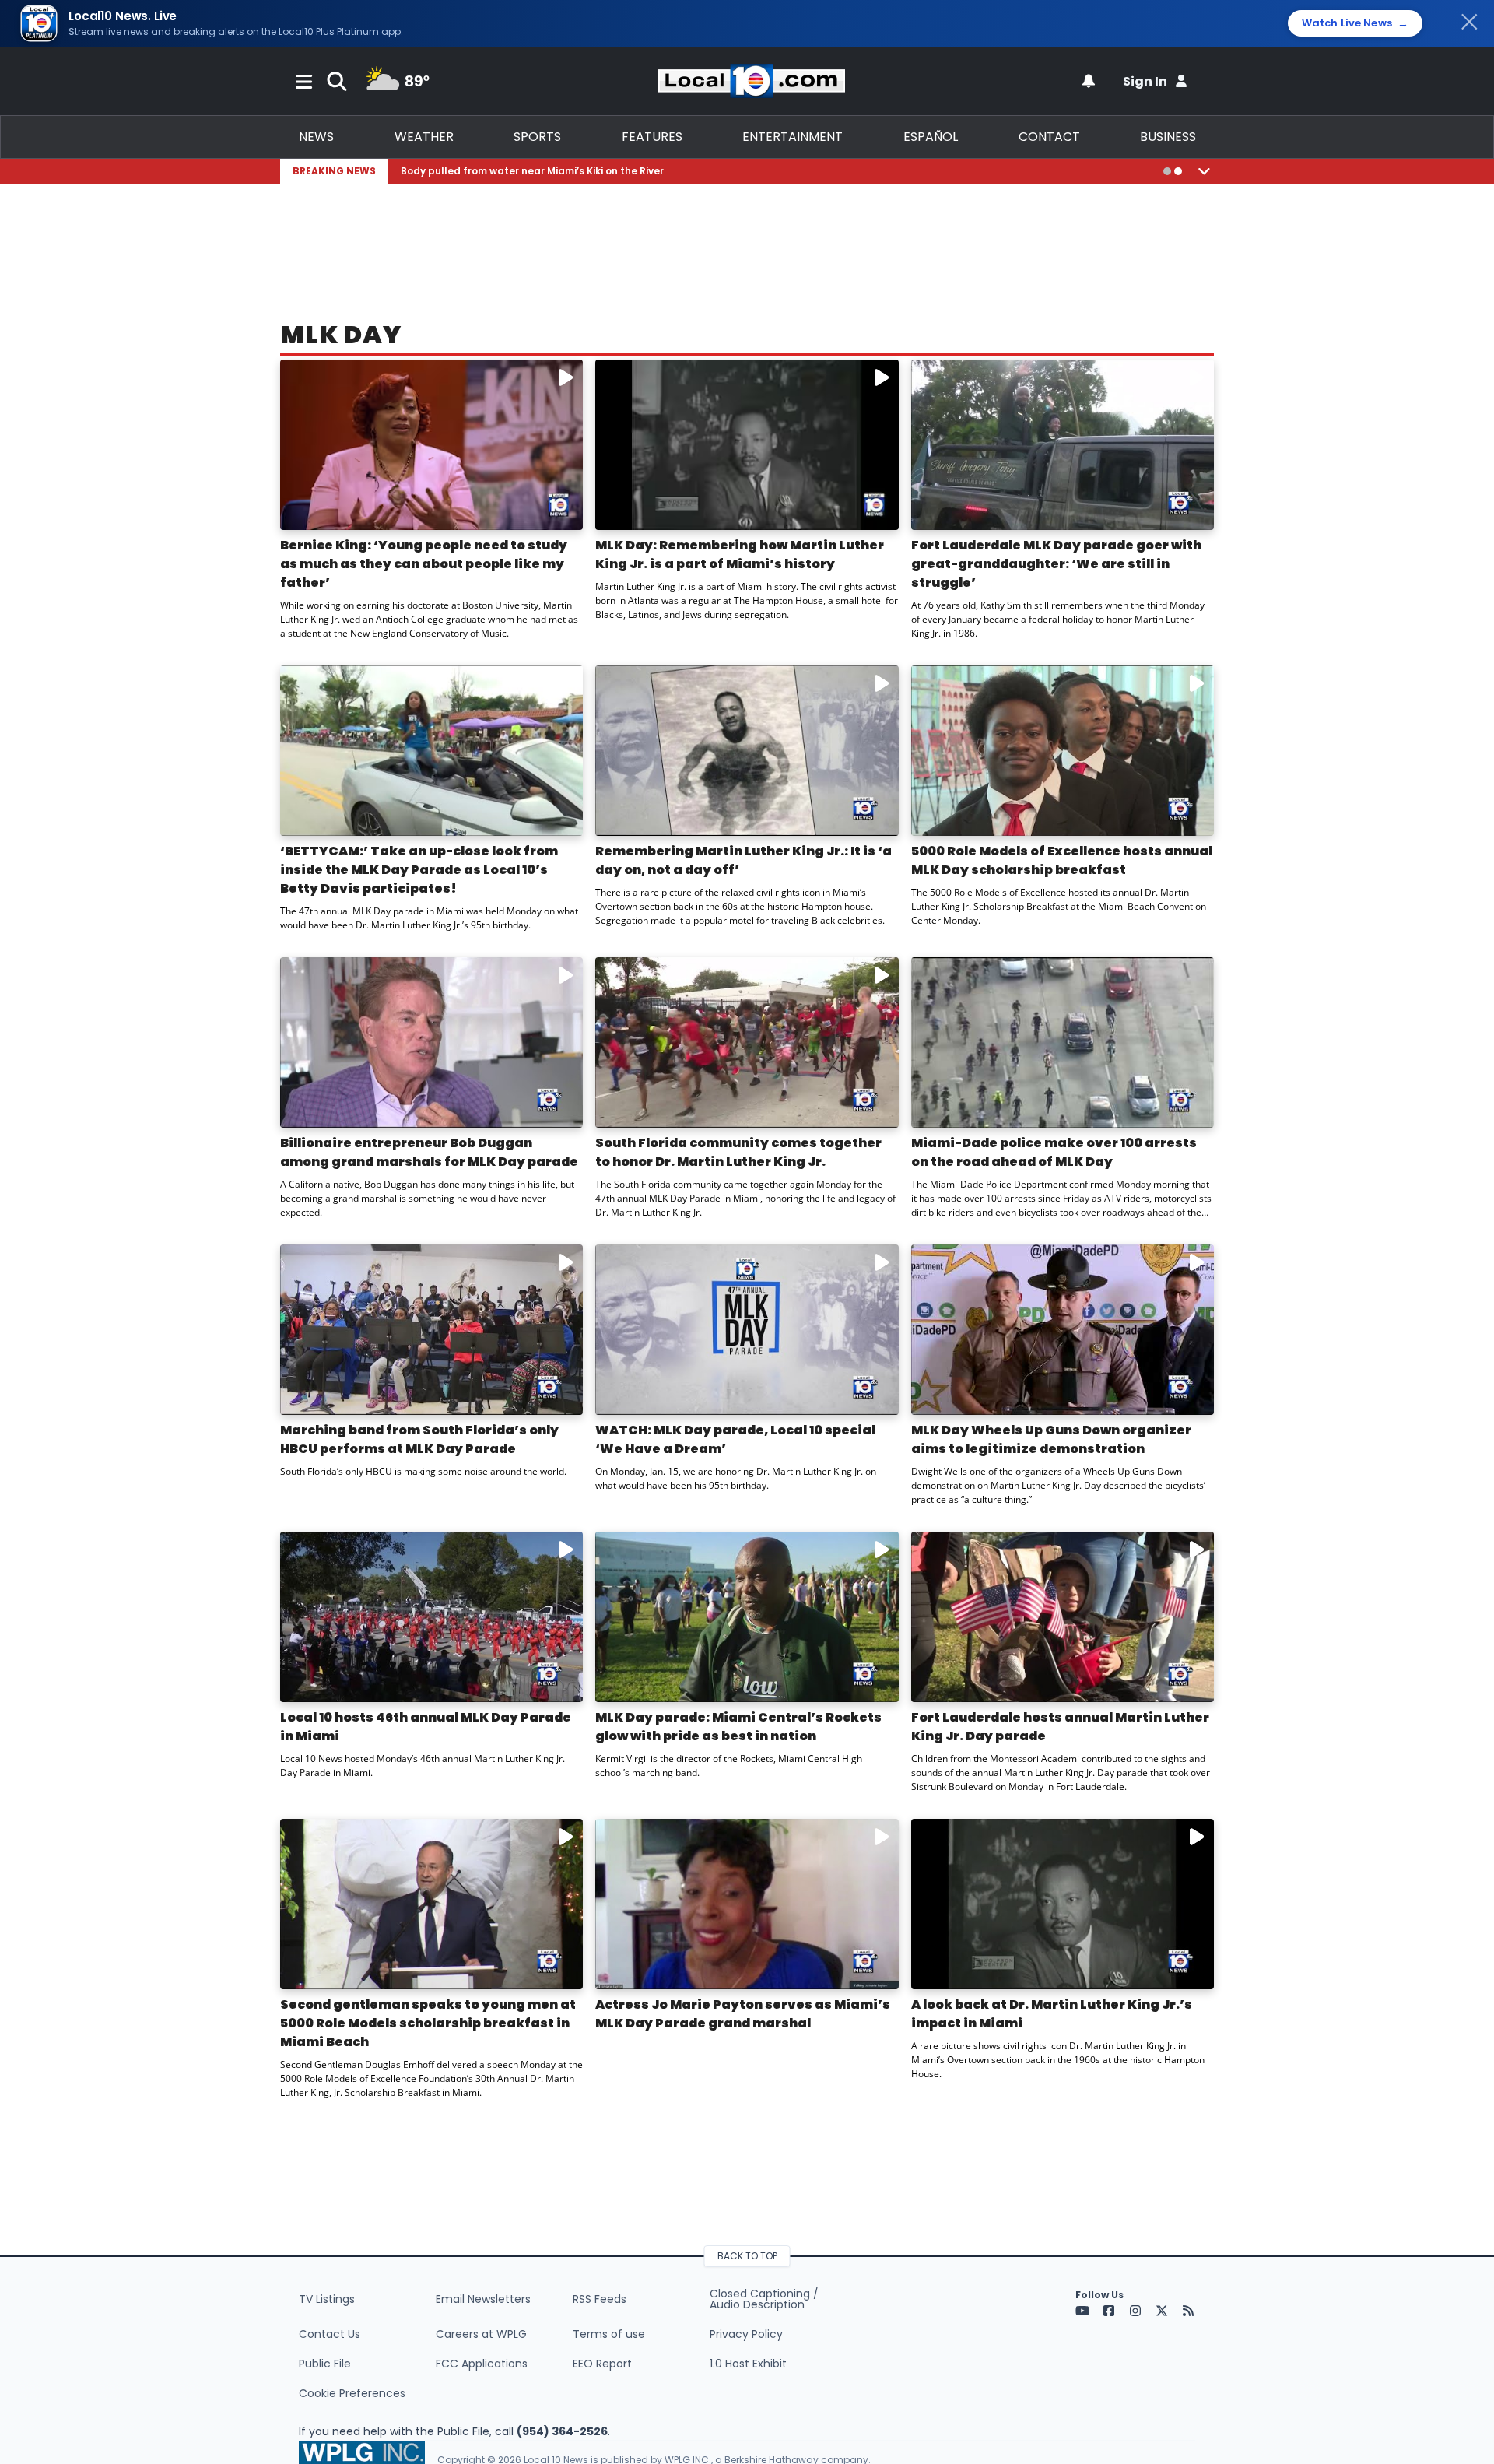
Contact (1049, 137)
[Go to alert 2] (1178, 171)
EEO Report (602, 2364)
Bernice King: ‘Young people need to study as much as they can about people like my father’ (424, 564)
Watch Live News (1355, 23)
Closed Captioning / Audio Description (764, 2299)
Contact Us (330, 2334)
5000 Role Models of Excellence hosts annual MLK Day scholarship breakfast (1062, 860)
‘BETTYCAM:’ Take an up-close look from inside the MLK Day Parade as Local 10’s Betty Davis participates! (419, 870)
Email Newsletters (483, 2299)
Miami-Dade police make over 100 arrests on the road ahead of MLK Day (1054, 1152)
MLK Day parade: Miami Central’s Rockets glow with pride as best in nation (738, 1727)
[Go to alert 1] (1167, 171)
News (316, 137)
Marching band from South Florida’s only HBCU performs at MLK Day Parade (419, 1439)
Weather (424, 137)
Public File (325, 2364)
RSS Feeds (600, 2299)
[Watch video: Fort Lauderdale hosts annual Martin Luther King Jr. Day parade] (1063, 1617)
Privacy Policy (746, 2334)
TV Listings (327, 2299)
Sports (537, 137)
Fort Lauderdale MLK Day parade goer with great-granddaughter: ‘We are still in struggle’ (1056, 564)
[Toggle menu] (304, 81)
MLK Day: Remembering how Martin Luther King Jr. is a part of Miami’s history (740, 555)
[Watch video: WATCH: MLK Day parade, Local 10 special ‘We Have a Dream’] (747, 1330)
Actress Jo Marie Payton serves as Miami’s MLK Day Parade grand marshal (743, 2014)
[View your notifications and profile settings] (1089, 81)
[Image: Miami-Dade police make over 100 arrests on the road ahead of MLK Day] (1063, 1042)
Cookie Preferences (352, 2393)
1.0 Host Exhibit (748, 2364)
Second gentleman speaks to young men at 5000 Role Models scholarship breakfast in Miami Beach (428, 2023)
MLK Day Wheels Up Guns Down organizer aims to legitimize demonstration (1051, 1439)
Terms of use (609, 2334)
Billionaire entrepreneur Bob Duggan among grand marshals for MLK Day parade (429, 1152)
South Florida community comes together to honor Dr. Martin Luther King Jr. (738, 1152)
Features (652, 137)
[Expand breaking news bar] (1204, 171)
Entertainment (793, 137)
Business (1168, 137)
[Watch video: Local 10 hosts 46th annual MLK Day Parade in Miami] (431, 1617)
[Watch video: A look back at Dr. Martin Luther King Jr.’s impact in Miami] (1063, 1904)
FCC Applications (482, 2364)
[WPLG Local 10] (752, 81)
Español (931, 137)
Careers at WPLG (481, 2334)
